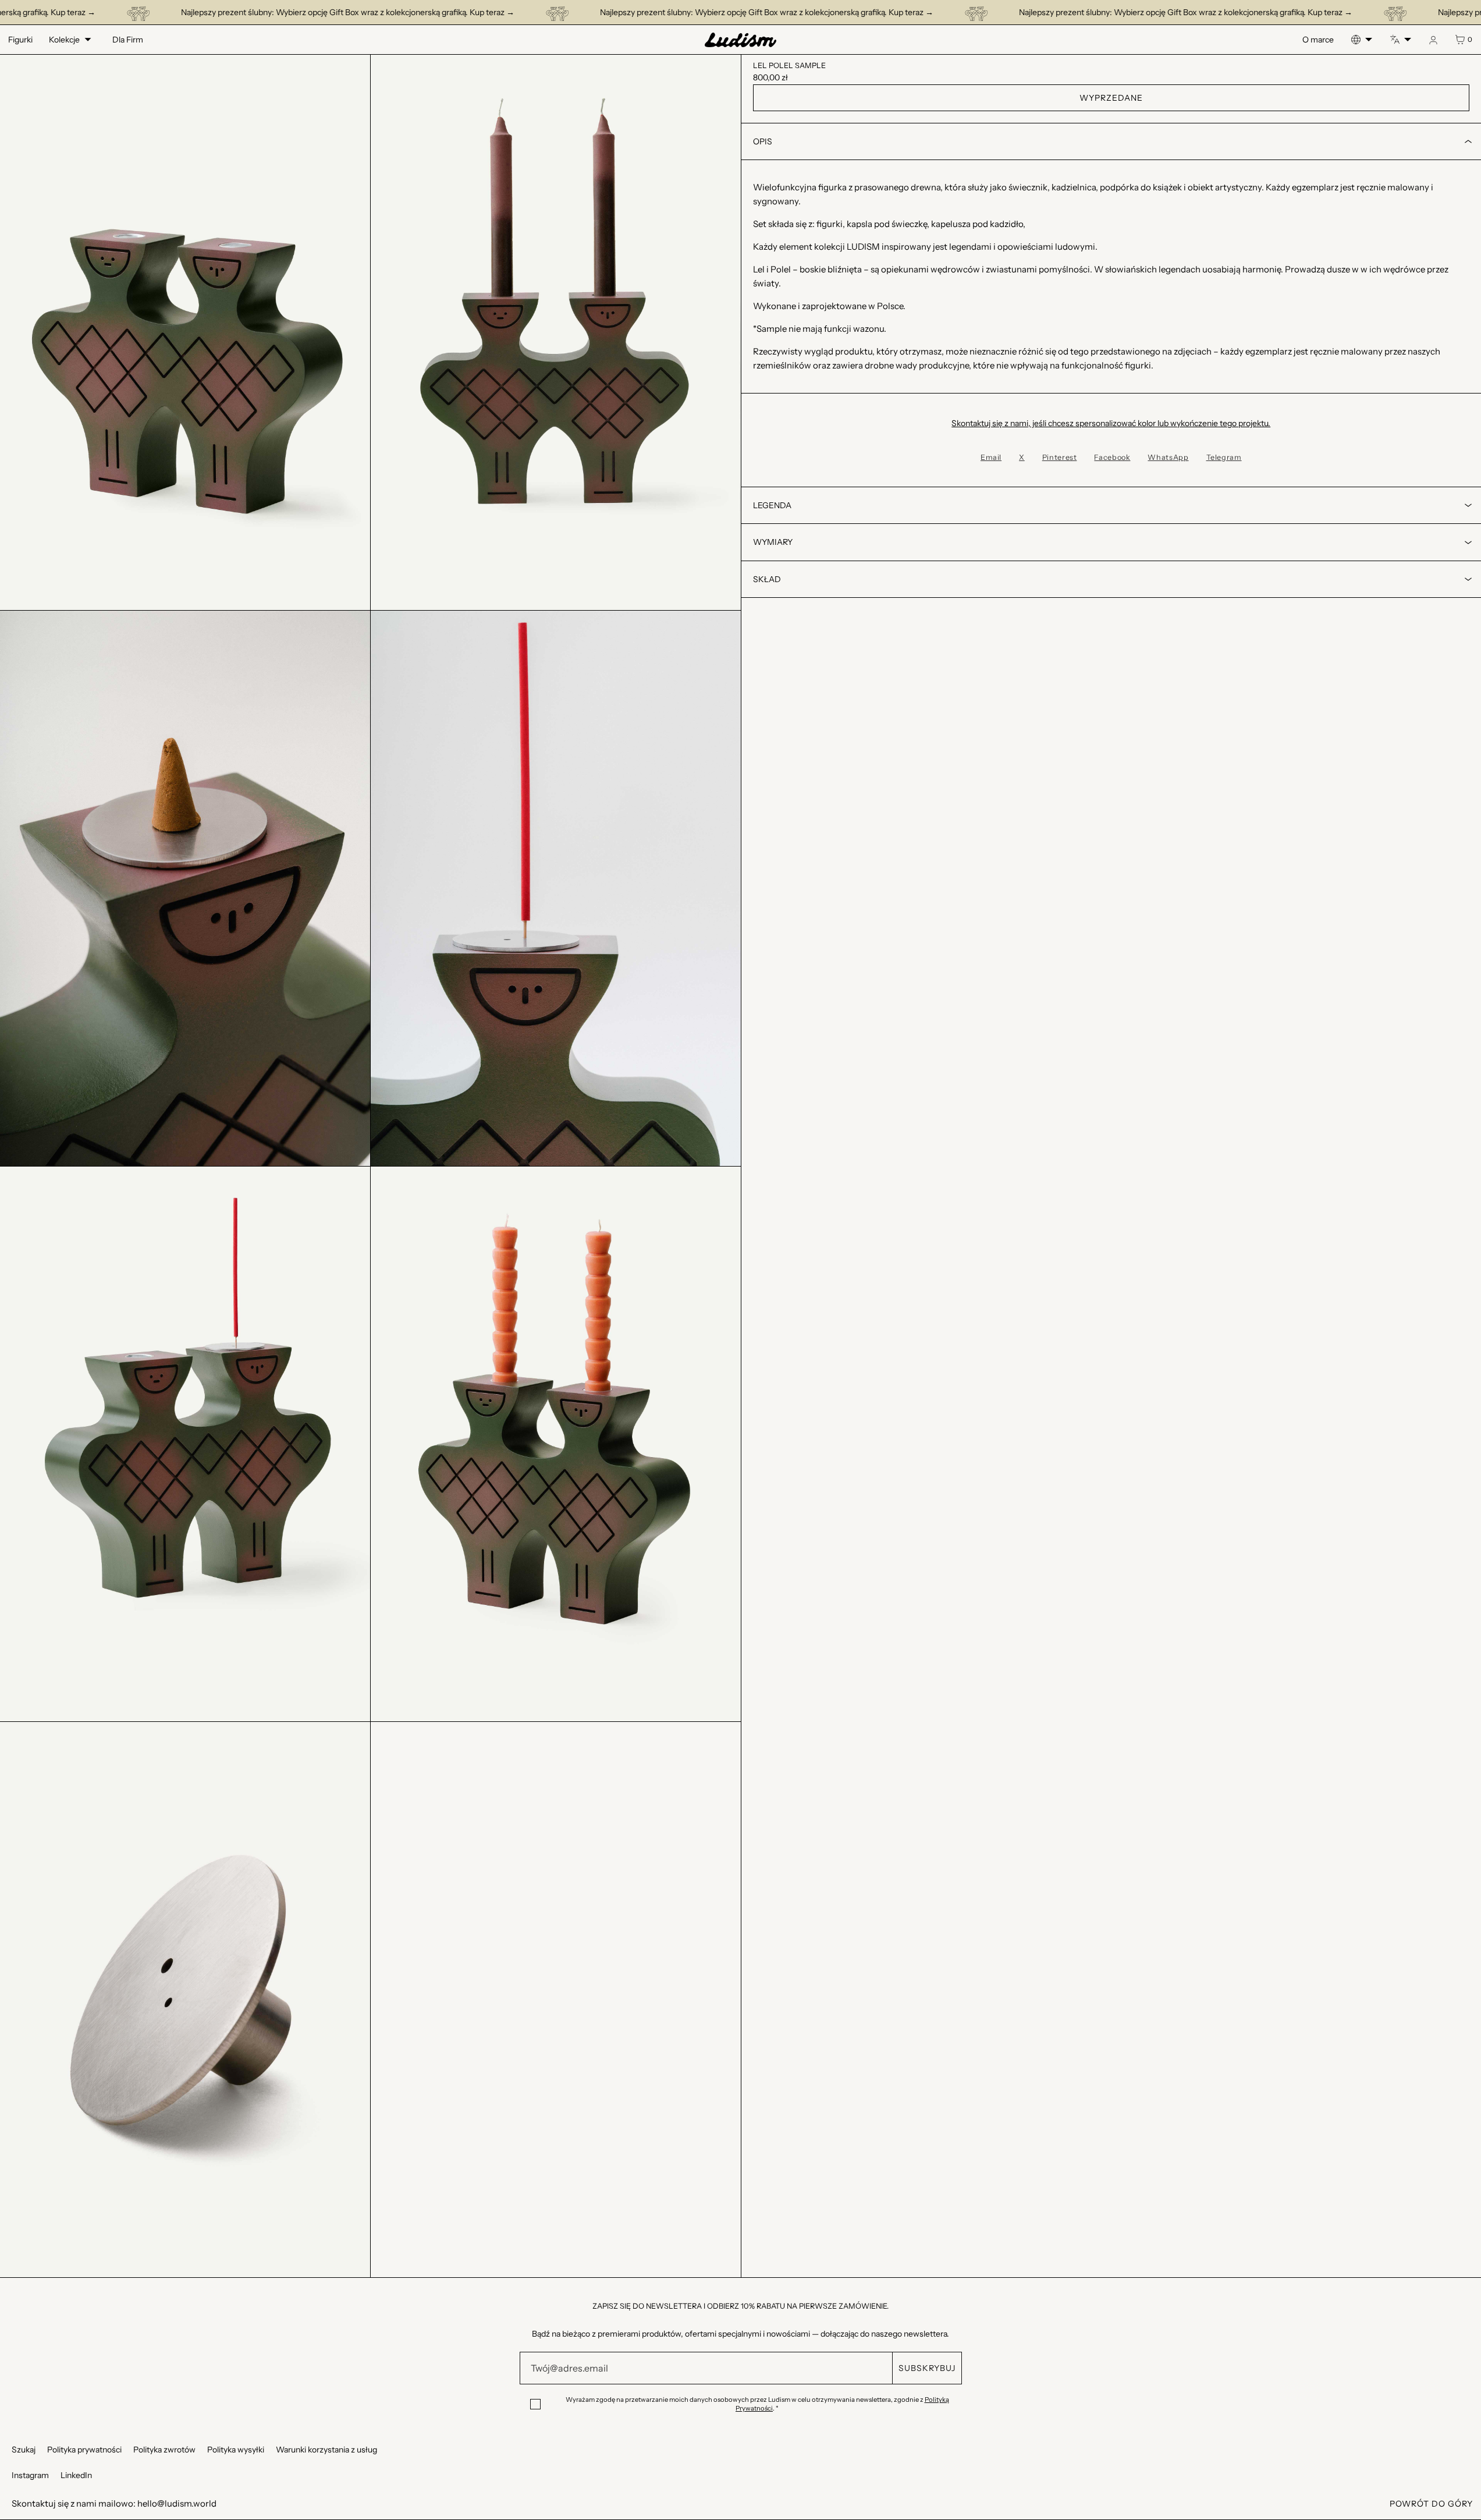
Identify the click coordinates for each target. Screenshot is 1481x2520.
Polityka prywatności (84, 2450)
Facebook (1112, 457)
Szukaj (24, 2450)
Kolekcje (64, 40)
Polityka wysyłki (236, 2450)
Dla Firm (128, 40)
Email (991, 457)
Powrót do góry (1431, 2504)
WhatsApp (1168, 457)
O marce (1318, 40)
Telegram (1224, 457)
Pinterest (1060, 457)
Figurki (20, 40)
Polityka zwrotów (164, 2450)
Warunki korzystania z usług (326, 2450)
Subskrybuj (927, 2368)
